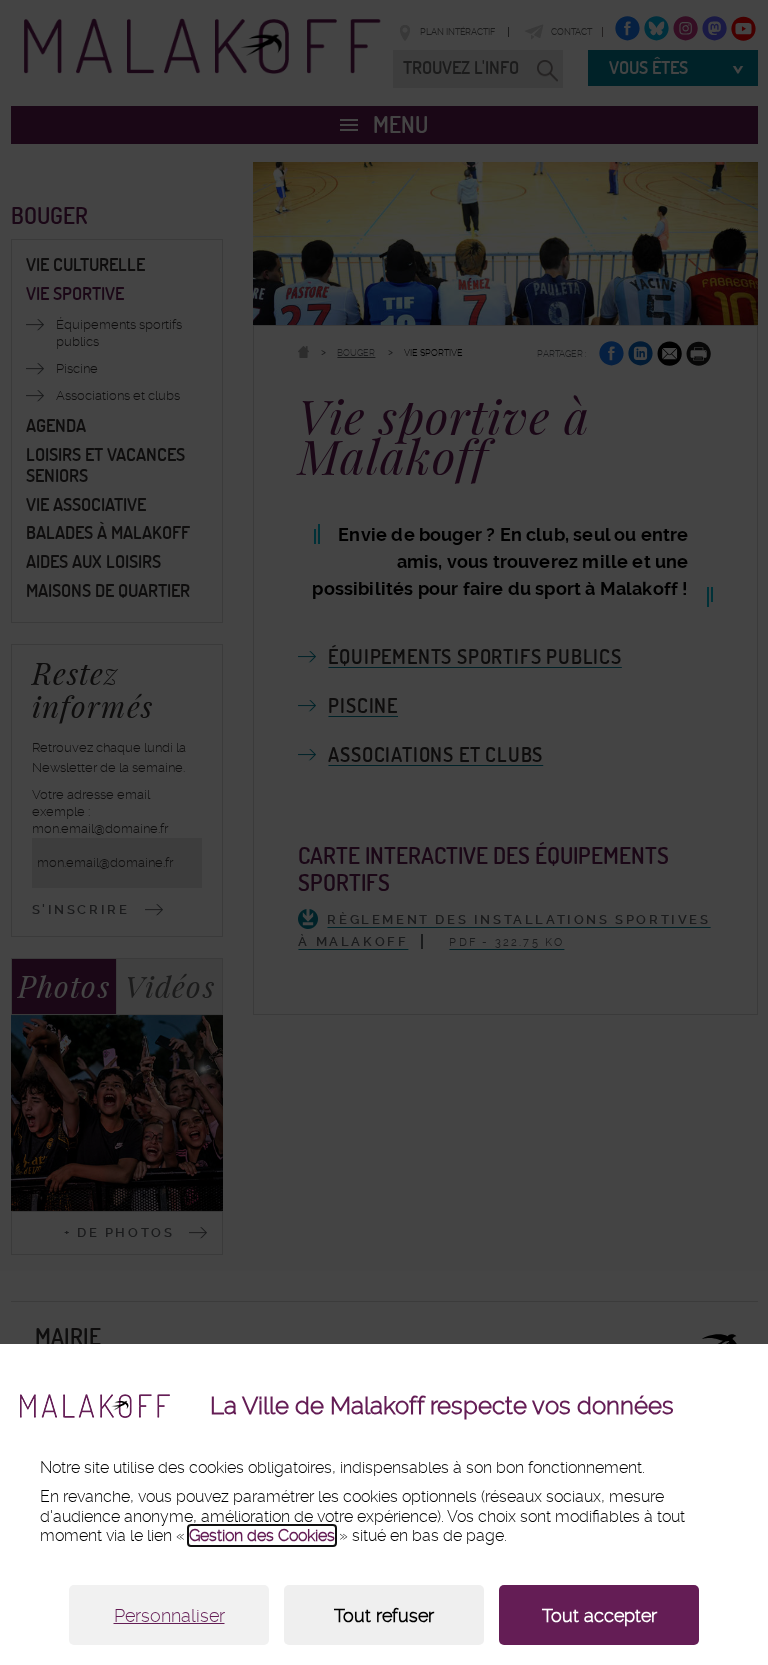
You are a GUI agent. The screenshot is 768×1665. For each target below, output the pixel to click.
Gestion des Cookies (262, 1535)
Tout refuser (384, 1615)
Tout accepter (599, 1615)
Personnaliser (169, 1615)
